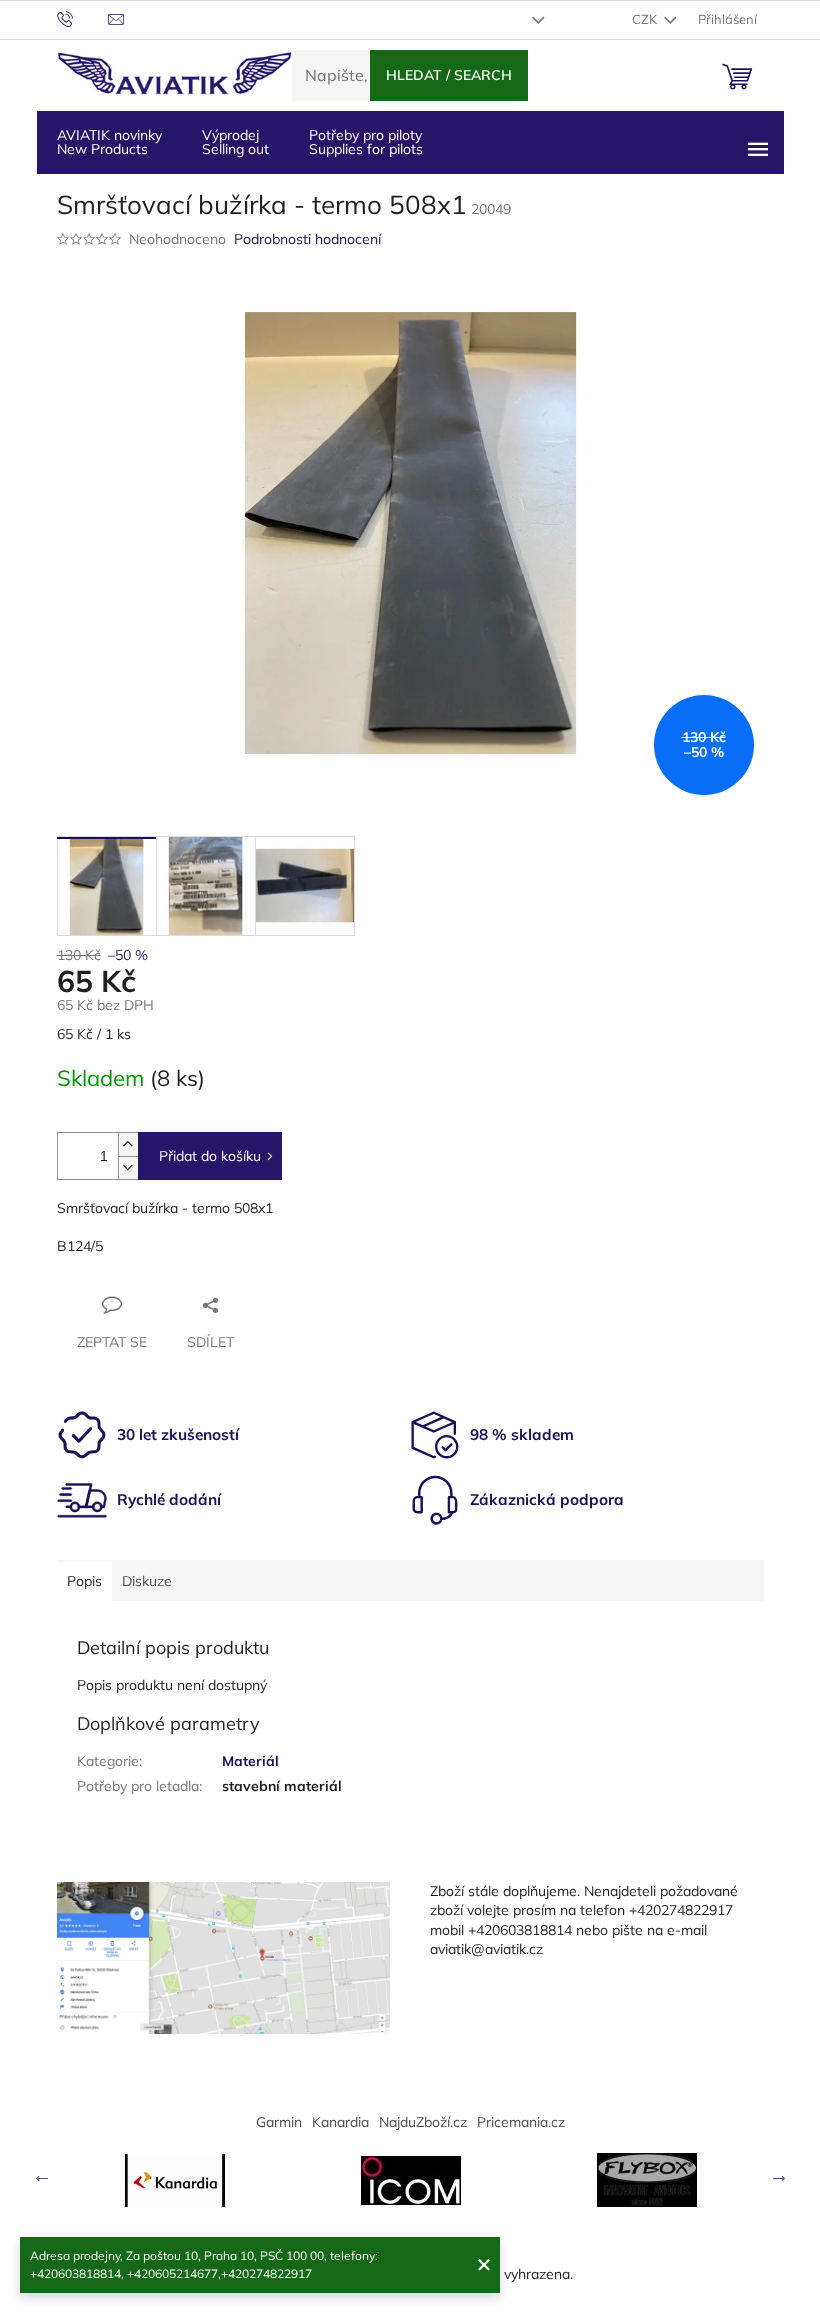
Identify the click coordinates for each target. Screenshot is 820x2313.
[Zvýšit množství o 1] (128, 1144)
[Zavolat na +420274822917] (82, 18)
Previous (42, 2175)
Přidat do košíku (210, 1156)
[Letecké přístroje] (647, 2180)
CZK (646, 19)
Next (779, 2175)
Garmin (279, 2122)
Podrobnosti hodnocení (307, 239)
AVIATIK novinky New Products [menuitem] (109, 142)
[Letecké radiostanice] (411, 2180)
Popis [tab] (84, 1581)
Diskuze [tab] (147, 1581)
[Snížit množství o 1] (128, 1167)
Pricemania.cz (521, 2122)
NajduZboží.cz (423, 2122)
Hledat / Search (449, 75)
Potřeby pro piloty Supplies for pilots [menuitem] (366, 142)
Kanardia (340, 2122)
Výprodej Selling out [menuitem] (235, 142)
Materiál (250, 1761)
